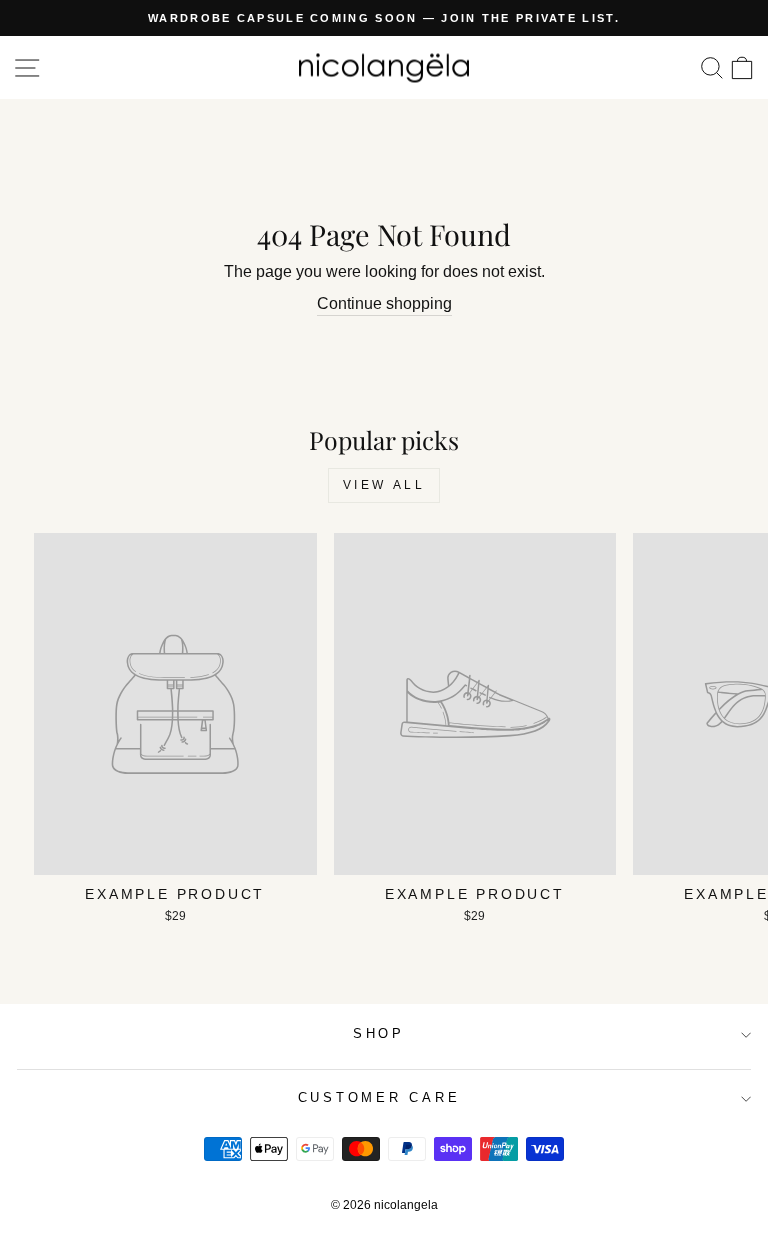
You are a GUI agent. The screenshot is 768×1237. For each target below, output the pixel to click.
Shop (379, 1034)
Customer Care (379, 1098)
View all (384, 485)
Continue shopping (384, 303)
